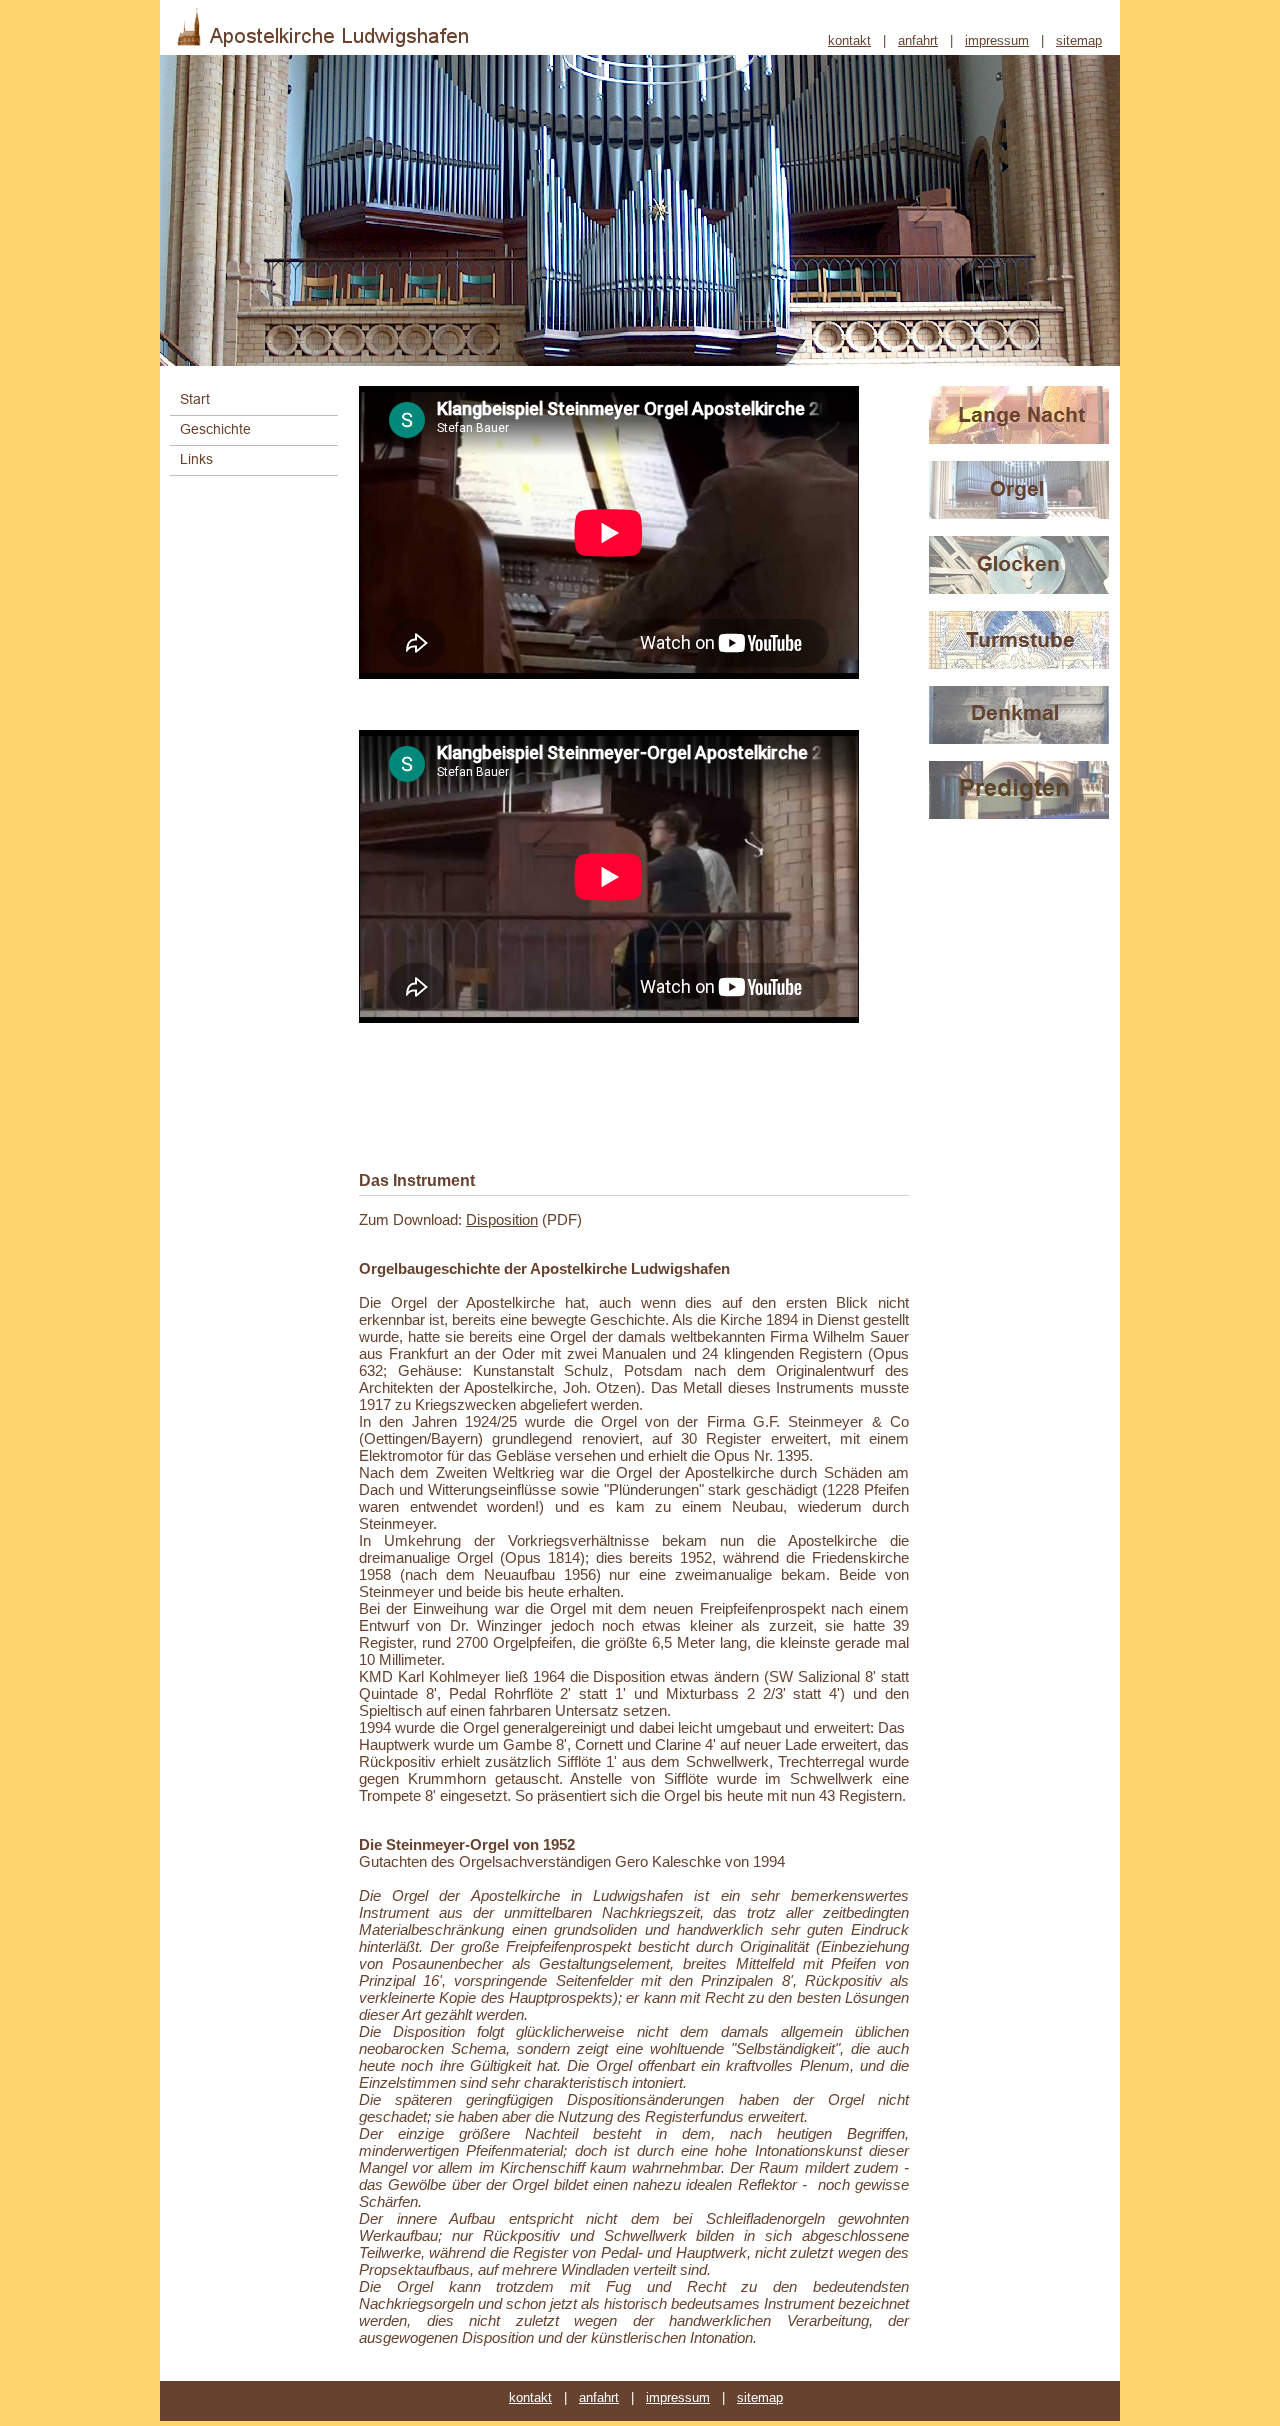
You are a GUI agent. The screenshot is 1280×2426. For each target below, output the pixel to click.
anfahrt (918, 41)
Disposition (502, 1219)
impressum (997, 41)
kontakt (849, 41)
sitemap (1079, 41)
